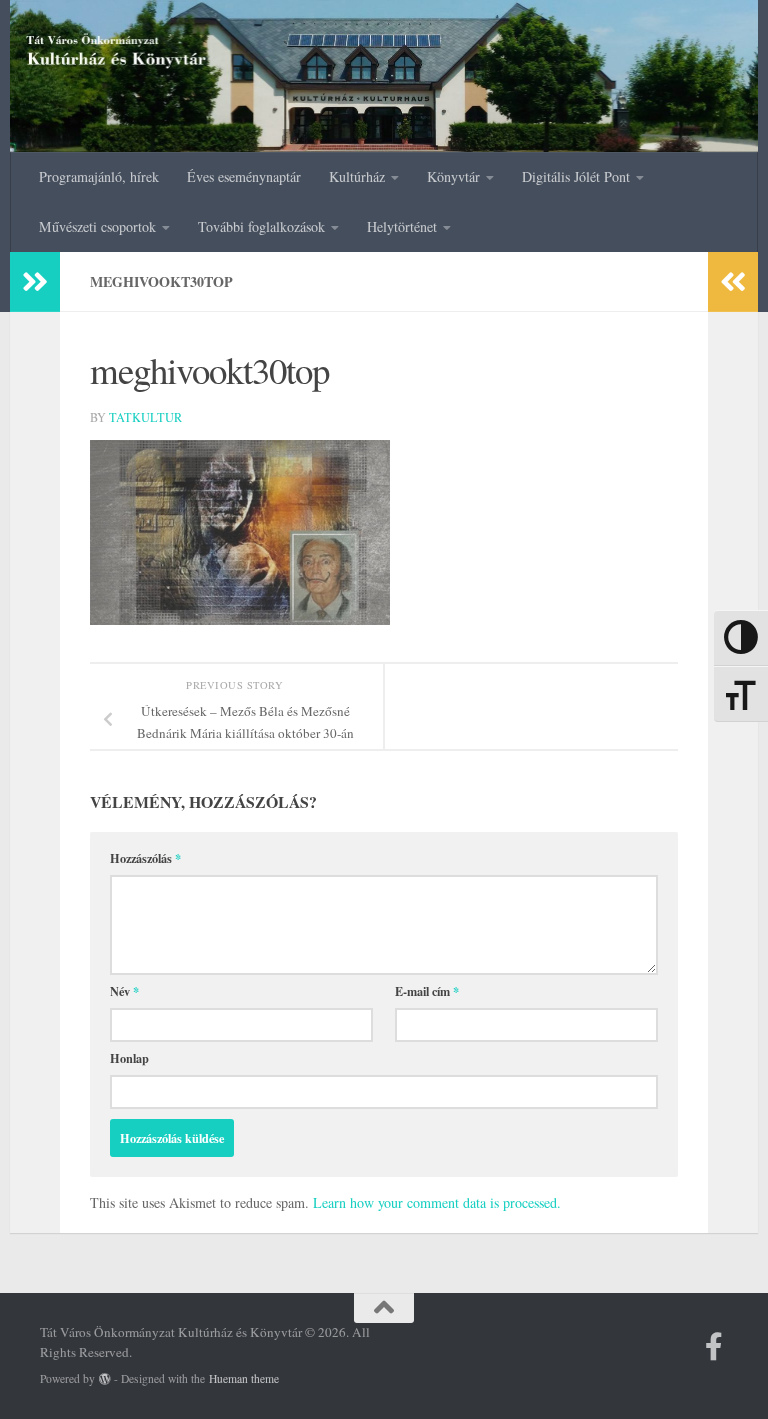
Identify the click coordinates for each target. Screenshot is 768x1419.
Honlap (129, 1058)
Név (124, 991)
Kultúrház (357, 176)
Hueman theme (244, 1378)
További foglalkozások (261, 226)
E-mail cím (427, 991)
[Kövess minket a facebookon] (714, 1347)
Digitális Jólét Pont (576, 176)
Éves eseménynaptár (244, 176)
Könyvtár (453, 176)
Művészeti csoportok (97, 226)
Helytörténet (402, 226)
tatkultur (145, 417)
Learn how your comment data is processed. (437, 1202)
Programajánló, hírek (99, 176)
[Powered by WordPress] (105, 1379)
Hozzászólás (145, 858)
